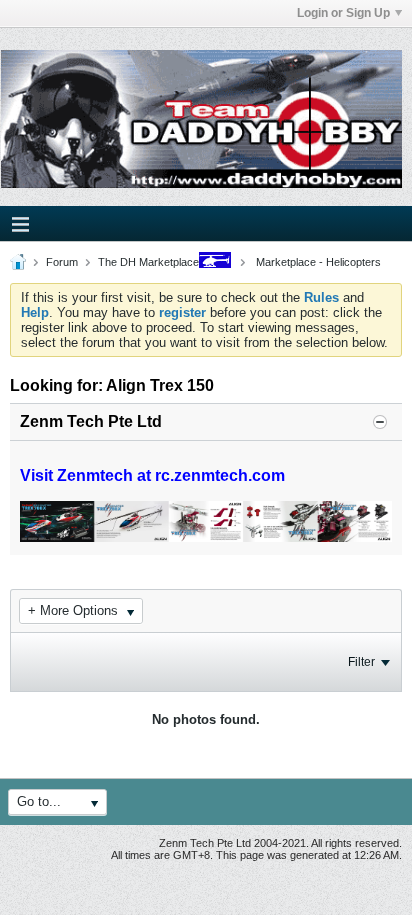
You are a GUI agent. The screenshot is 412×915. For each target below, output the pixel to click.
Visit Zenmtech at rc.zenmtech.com (152, 475)
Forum (62, 262)
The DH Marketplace (148, 262)
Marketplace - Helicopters (317, 262)
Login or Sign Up (343, 13)
